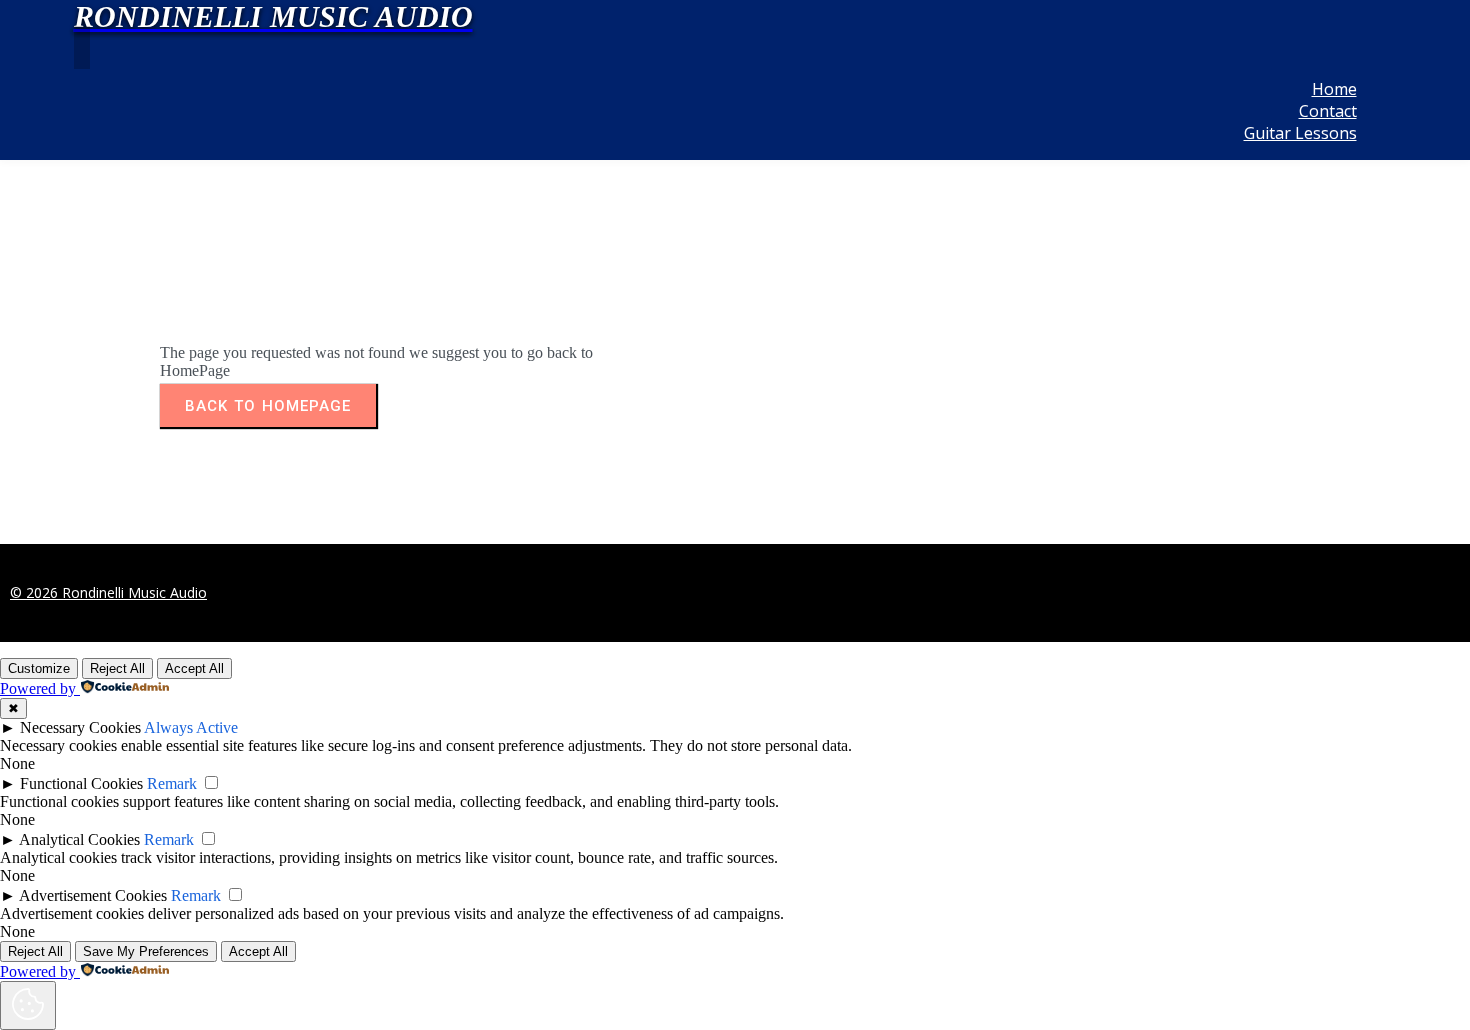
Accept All (194, 668)
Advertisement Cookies (93, 895)
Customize (39, 668)
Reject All (117, 668)
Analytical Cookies (79, 839)
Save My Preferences (146, 951)
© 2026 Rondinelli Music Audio (108, 592)
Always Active (191, 727)
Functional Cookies (81, 783)
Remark (172, 783)
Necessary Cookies (80, 727)
